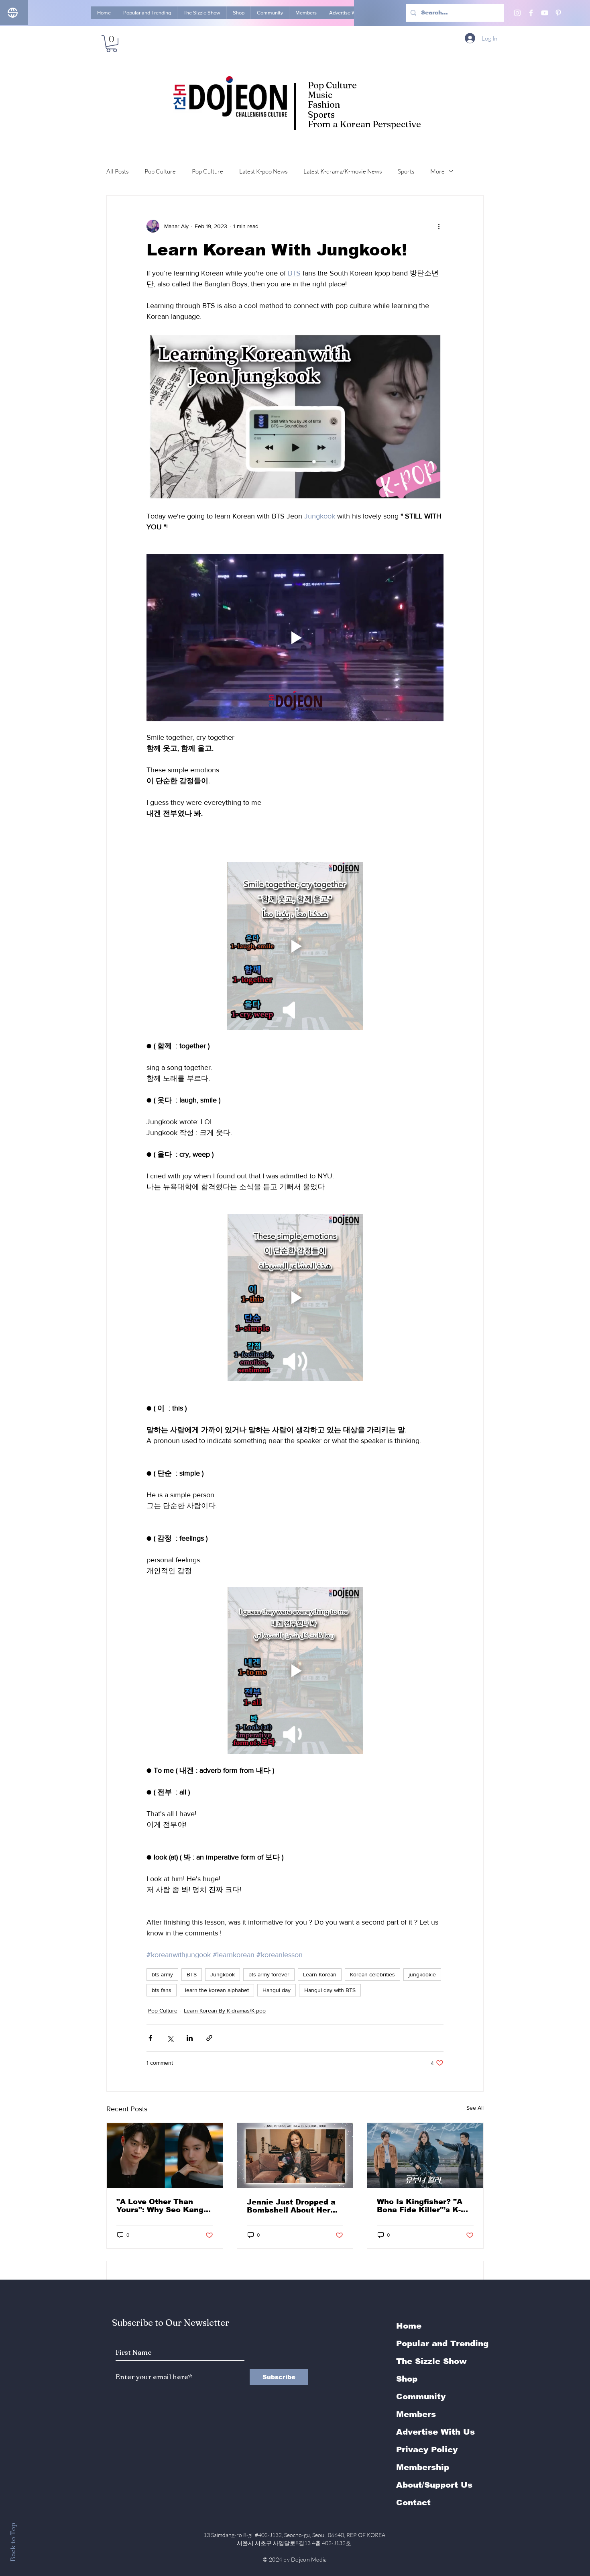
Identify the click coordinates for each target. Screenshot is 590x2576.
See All (475, 2108)
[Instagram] (517, 13)
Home (409, 2326)
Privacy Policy (427, 2449)
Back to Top (13, 2542)
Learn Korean (320, 1974)
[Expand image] (295, 416)
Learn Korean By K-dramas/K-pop (225, 2011)
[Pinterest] (558, 13)
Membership (423, 2467)
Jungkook (223, 1974)
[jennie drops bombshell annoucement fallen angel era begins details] (295, 2156)
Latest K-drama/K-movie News (343, 171)
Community (421, 2396)
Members (416, 2414)
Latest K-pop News (263, 171)
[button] (112, 44)
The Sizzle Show (431, 2361)
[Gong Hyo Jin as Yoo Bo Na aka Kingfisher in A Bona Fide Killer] (425, 2156)
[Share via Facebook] (150, 2038)
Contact (413, 2503)
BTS (192, 1974)
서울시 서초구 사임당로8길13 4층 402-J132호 (295, 2543)
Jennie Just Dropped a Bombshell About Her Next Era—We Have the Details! (293, 2206)
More (437, 171)
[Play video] (295, 638)
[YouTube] (545, 13)
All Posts (117, 171)
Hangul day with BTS (330, 1990)
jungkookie (422, 1974)
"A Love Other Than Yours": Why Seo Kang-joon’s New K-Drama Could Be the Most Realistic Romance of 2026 (161, 2206)
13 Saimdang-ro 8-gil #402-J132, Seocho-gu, (295, 2535)
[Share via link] (209, 2038)
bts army (162, 1974)
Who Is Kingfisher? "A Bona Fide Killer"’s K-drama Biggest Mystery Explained (423, 2206)
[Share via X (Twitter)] (170, 2038)
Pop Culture (160, 171)
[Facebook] (531, 13)
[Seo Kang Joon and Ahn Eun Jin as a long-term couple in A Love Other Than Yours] (165, 2156)
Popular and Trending (442, 2343)
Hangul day (277, 1990)
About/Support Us (434, 2485)
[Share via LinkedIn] (190, 2038)
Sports (406, 171)
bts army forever (269, 1974)
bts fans (162, 1990)
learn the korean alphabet (217, 1990)
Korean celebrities (372, 1974)
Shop (407, 2379)
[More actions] (439, 226)
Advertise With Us (435, 2432)
